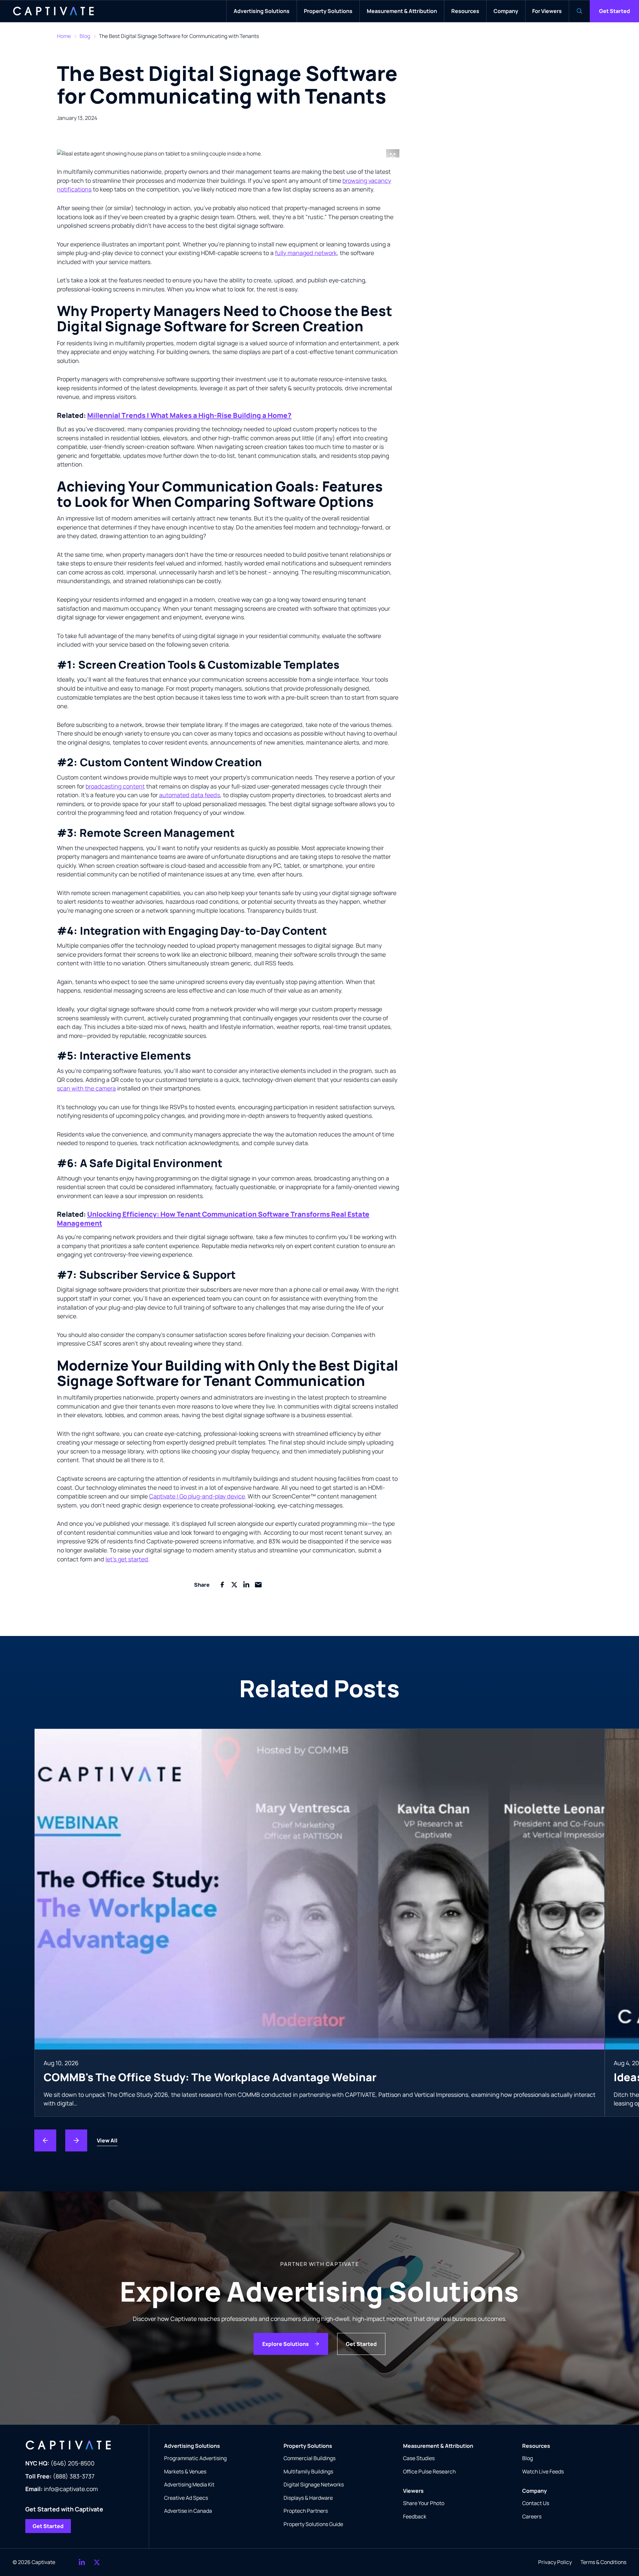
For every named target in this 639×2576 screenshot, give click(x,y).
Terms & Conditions (603, 2562)
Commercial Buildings (310, 2458)
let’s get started (127, 1559)
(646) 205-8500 (60, 2463)
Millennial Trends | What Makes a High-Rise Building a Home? (190, 415)
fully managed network (306, 253)
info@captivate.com (62, 2489)
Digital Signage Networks (314, 2484)
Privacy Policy (555, 2562)
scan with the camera (86, 1088)
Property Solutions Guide (313, 2524)
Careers (532, 2516)
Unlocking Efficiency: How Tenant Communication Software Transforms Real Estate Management (213, 1219)
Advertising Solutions (192, 2446)
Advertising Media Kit (189, 2484)
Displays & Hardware (308, 2498)
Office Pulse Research (429, 2471)
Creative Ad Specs (186, 2498)
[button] (228, 154)
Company (534, 2491)
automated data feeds (190, 795)
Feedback (415, 2516)
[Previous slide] (45, 2140)
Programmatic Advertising (195, 2458)
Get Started (615, 11)
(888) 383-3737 (60, 2476)
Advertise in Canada (188, 2511)
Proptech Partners (306, 2511)
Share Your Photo (424, 2503)
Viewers (413, 2491)
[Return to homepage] (81, 2445)
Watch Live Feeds (543, 2471)
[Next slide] (76, 2140)
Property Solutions (308, 2446)
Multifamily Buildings (308, 2471)
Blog (85, 36)
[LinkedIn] (82, 2562)
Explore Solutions (286, 2344)
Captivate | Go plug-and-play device (197, 1496)
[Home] (53, 11)
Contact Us (536, 2503)
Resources (536, 2446)
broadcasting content (115, 786)
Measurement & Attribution (438, 2446)
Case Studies (419, 2458)
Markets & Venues (185, 2471)
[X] (97, 2562)
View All (107, 2140)
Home (64, 36)
